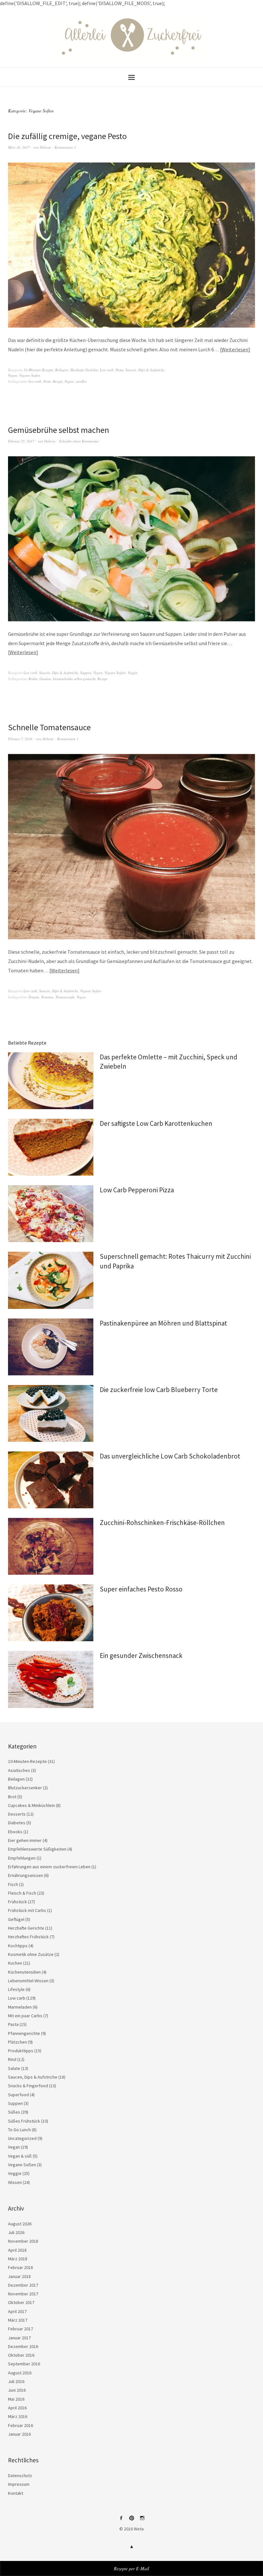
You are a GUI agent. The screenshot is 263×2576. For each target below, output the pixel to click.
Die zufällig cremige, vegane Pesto (67, 136)
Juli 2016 (16, 2381)
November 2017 (23, 2294)
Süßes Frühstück (24, 2121)
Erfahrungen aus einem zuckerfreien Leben (49, 1867)
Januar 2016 (19, 2434)
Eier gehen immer (25, 1840)
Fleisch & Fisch (22, 1893)
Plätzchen (17, 2042)
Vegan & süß (20, 2156)
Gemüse (45, 679)
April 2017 (17, 2311)
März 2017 (18, 2320)
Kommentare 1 (65, 147)
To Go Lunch (19, 2130)
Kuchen (15, 1963)
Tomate (34, 997)
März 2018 (18, 2259)
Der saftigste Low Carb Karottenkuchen (156, 1123)
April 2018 (17, 2250)
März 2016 (18, 2416)
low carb (35, 381)
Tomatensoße (65, 997)
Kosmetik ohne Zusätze (31, 1954)
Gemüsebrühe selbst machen (59, 430)
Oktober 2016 (21, 2355)
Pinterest (131, 2520)
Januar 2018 (19, 2276)
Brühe (33, 679)
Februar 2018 (21, 2267)
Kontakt (16, 2493)
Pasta (119, 370)
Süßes (14, 2112)
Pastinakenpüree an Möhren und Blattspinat (163, 1323)
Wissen (15, 2182)
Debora (45, 147)
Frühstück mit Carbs (27, 1910)
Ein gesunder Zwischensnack (141, 1656)
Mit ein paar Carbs (25, 2016)
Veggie (133, 673)
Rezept (58, 381)
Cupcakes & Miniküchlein (31, 1805)
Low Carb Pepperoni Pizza (137, 1190)
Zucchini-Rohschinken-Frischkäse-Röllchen (162, 1523)
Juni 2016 (17, 2390)
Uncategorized (22, 2138)
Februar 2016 (21, 2425)
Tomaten (47, 997)
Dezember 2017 (23, 2285)
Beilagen (62, 370)
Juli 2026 (16, 2232)
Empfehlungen (22, 1858)
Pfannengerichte (24, 2033)
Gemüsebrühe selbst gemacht (74, 679)
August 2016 (20, 2373)
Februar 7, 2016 (20, 739)
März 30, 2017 (19, 147)
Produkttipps (21, 2051)
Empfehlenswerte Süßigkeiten (37, 1849)
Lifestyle (16, 1989)
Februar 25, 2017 (21, 441)
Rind (12, 2059)
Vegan (13, 375)
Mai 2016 (16, 2399)
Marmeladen (20, 2007)
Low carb (107, 370)
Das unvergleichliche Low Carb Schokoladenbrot (170, 1456)
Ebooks (15, 1832)
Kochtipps (18, 1946)
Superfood (18, 2095)
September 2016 (24, 2364)
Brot (12, 1797)
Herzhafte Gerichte (84, 370)
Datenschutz (20, 2475)
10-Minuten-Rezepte (38, 370)
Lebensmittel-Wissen (28, 1981)
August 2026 (20, 2224)
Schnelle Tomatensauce (49, 727)
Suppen (86, 673)
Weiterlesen (235, 349)
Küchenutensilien (24, 1972)
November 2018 (23, 2241)
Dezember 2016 (23, 2346)
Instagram (142, 2520)
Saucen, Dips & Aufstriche (145, 370)
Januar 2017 (19, 2338)
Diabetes (17, 1823)
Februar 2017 (21, 2329)
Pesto (47, 381)
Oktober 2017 (21, 2302)
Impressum (19, 2484)
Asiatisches (19, 1770)
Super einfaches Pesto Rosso (141, 1589)
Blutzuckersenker (25, 1788)
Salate (14, 2068)
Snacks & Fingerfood (28, 2086)
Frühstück (17, 1902)
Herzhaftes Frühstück (28, 1937)
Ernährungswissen (25, 1875)
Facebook (121, 2520)
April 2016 (17, 2408)
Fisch (13, 1884)
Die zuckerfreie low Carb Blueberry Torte (159, 1390)
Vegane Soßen (30, 375)
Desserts (17, 1814)
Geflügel (16, 1919)
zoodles (81, 381)
